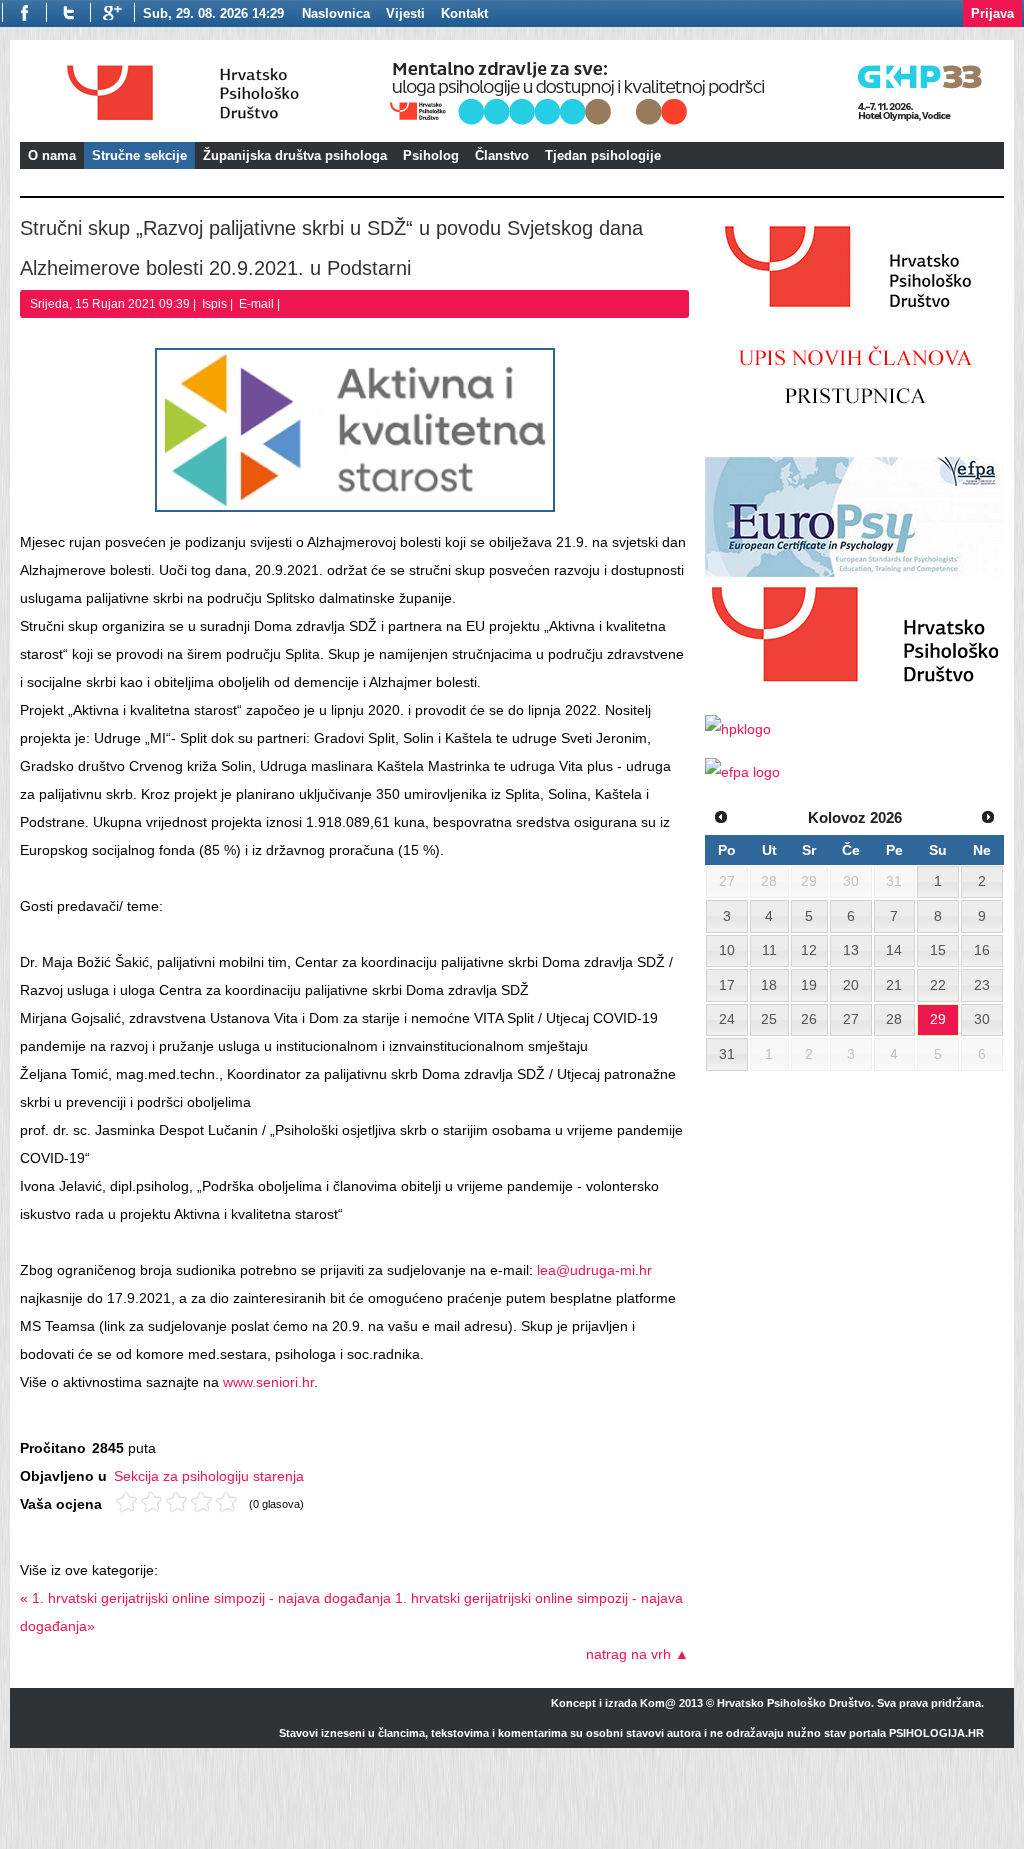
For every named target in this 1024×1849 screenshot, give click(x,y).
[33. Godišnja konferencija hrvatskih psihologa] (693, 127)
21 (894, 985)
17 (727, 985)
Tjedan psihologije (603, 155)
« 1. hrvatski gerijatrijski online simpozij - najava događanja (205, 1598)
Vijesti (405, 13)
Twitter (68, 12)
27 (851, 1019)
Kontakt (464, 13)
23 (982, 985)
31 (727, 1054)
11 (769, 950)
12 (809, 950)
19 (809, 985)
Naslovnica (336, 13)
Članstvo (502, 155)
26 (809, 1019)
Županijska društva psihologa (295, 155)
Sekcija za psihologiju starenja (209, 1476)
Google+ (112, 12)
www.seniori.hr (268, 1382)
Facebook (24, 12)
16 (982, 950)
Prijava (992, 13)
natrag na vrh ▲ (637, 1654)
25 (769, 1019)
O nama (52, 155)
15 (938, 950)
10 (727, 950)
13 (851, 950)
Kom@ (658, 1703)
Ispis (216, 304)
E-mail (258, 304)
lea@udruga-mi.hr (594, 1270)
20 (851, 985)
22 (938, 985)
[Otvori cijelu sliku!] (354, 430)
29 (938, 1019)
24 (727, 1019)
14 (894, 950)
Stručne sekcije (139, 155)
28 (894, 1019)
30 (982, 1019)
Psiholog (431, 155)
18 (769, 985)
